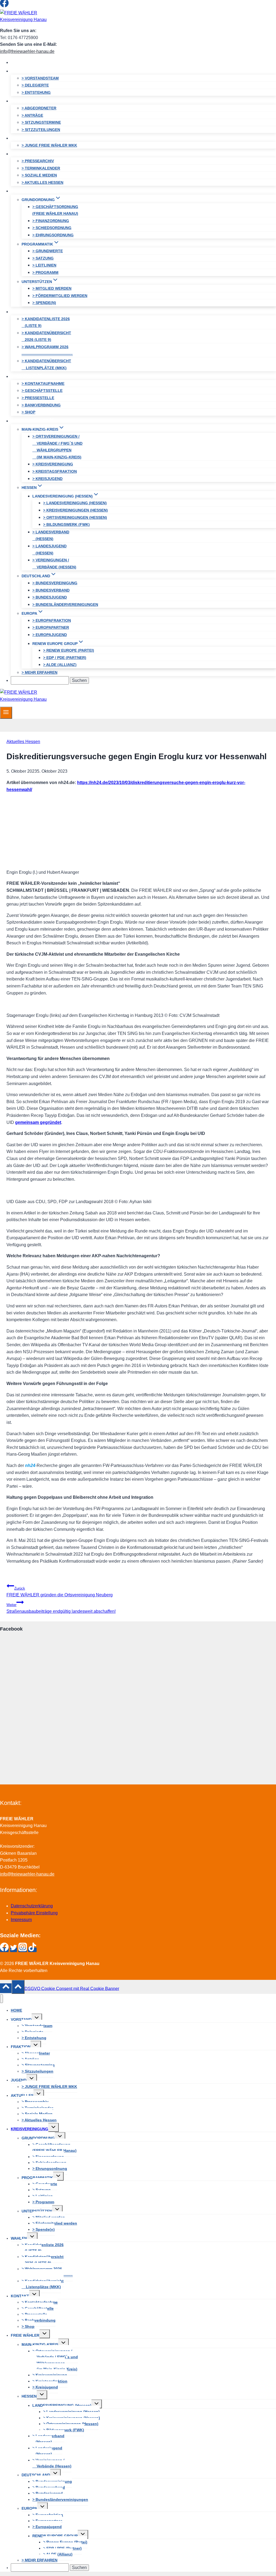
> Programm (45, 272)
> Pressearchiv (38, 161)
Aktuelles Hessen (23, 742)
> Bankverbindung (41, 405)
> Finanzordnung (51, 221)
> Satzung (43, 258)
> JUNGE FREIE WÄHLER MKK (49, 145)
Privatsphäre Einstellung (34, 1913)
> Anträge (32, 115)
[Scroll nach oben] (6, 1988)
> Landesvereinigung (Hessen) (75, 503)
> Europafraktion (52, 620)
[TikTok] (32, 6)
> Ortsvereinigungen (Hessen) (75, 517)
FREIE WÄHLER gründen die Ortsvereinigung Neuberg (60, 1592)
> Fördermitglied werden (60, 296)
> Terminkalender (41, 168)
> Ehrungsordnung (53, 235)
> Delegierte (35, 85)
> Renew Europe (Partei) (69, 650)
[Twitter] (13, 6)
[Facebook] (4, 6)
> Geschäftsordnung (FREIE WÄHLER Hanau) (55, 210)
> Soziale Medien (39, 175)
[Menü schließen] (1, 1999)
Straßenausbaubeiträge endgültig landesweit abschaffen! (61, 1608)
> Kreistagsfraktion (55, 471)
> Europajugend (50, 635)
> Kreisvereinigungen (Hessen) (75, 510)
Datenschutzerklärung (32, 1906)
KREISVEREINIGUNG (30, 2129)
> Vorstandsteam (40, 78)
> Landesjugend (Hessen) (49, 550)
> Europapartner (51, 627)
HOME (22, 62)
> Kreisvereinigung (53, 464)
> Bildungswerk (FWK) (66, 524)
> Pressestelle (38, 398)
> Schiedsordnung (52, 228)
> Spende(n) (44, 303)
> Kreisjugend (47, 479)
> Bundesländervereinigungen (65, 605)
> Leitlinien (44, 265)
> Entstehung (36, 92)
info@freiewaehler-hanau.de (27, 51)
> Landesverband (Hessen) (51, 536)
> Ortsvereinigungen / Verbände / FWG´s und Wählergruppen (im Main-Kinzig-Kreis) (57, 447)
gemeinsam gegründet (38, 1122)
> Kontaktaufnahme (43, 384)
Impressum (21, 1920)
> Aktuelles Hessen (42, 182)
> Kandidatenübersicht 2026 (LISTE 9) (46, 336)
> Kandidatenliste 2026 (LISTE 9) (46, 322)
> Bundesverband (51, 590)
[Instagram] (23, 6)
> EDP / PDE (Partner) (65, 658)
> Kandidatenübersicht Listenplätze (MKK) (46, 364)
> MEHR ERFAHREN (39, 672)
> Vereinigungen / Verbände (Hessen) (54, 564)
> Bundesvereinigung (55, 583)
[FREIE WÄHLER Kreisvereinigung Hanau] (34, 20)
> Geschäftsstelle (42, 391)
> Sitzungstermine (41, 122)
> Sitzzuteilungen (41, 130)
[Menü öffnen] (6, 713)
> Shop (28, 412)
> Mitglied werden (52, 288)
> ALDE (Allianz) (60, 665)
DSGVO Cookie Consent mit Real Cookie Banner (72, 1988)
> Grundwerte (48, 251)
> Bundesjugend (50, 597)
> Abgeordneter (39, 108)
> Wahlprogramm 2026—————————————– (47, 350)
